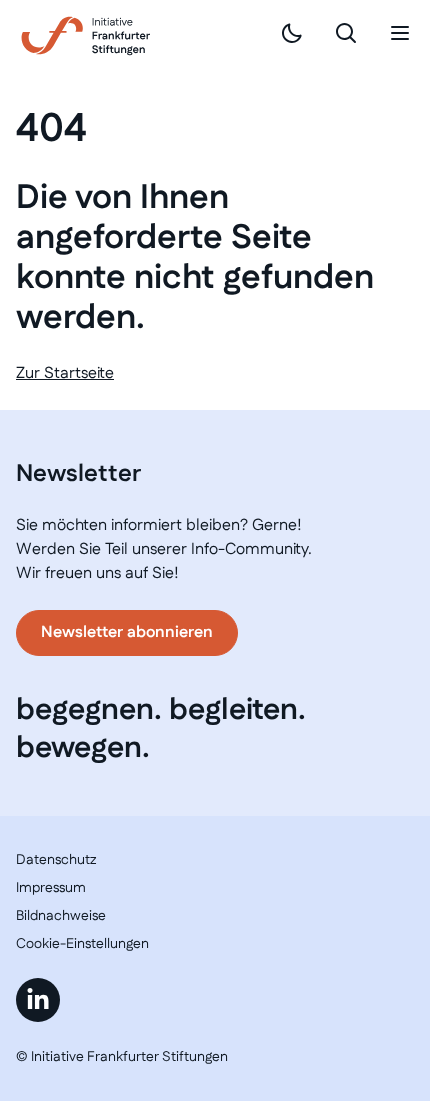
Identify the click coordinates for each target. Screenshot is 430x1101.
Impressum (51, 888)
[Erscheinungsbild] (292, 33)
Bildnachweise (61, 916)
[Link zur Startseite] (86, 36)
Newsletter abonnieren (127, 632)
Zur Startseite (65, 373)
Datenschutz (56, 860)
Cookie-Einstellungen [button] (82, 944)
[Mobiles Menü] (400, 33)
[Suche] (346, 33)
